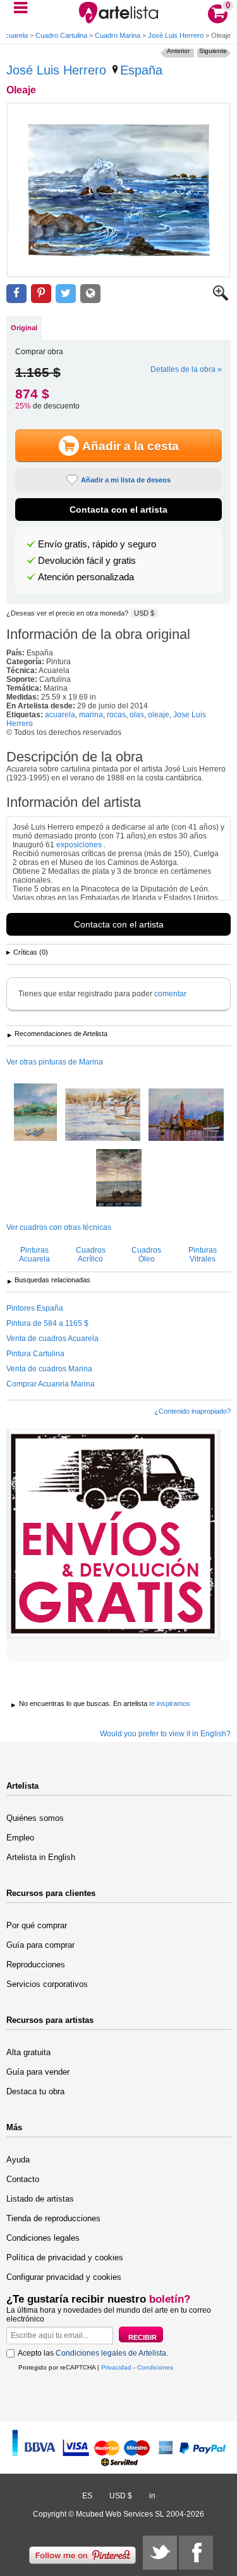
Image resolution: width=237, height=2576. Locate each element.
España (141, 70)
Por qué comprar (37, 1925)
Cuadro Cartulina (61, 35)
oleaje (159, 715)
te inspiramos (170, 1703)
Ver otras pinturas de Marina (55, 1062)
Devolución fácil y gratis (87, 561)
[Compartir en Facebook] (16, 294)
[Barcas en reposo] (119, 1179)
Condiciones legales (43, 2238)
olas (137, 715)
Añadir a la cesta (131, 446)
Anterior (178, 51)
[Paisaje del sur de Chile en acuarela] (35, 1113)
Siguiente (213, 51)
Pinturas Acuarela (34, 1255)
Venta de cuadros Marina (49, 1369)
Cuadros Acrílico (91, 1255)
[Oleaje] (118, 190)
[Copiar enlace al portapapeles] (90, 294)
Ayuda (18, 2160)
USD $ (144, 613)
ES (87, 2496)
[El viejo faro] (186, 1116)
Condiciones (155, 2367)
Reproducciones (36, 1965)
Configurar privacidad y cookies (64, 2277)
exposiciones (79, 845)
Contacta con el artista (118, 510)
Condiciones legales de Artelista (111, 2353)
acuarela (60, 715)
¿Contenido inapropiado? (192, 1411)
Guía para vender (38, 2072)
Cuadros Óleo (146, 1255)
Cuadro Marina (118, 35)
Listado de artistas (40, 2199)
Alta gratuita (28, 2052)
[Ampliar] (221, 298)
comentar (170, 994)
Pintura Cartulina (35, 1354)
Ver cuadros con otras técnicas (59, 1227)
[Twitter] (160, 2553)
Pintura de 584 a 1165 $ (47, 1323)
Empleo (20, 1838)
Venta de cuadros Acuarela (52, 1339)
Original (24, 328)
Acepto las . (93, 2353)
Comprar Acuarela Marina (51, 1384)
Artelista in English (41, 1857)
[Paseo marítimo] (103, 1116)
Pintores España (35, 1308)
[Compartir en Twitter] (66, 294)
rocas (116, 715)
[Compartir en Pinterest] (41, 294)
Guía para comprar (40, 1945)
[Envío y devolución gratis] (113, 1534)
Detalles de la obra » (186, 369)
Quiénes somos (35, 1818)
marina (91, 715)
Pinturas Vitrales (203, 1255)
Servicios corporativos (47, 1984)
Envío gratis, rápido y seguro (97, 544)
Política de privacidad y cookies (65, 2257)
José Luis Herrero (176, 35)
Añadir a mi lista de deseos (126, 480)
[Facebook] (196, 2553)
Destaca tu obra (35, 2091)
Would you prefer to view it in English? (165, 1734)
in (152, 2496)
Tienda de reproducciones (53, 2218)
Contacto (23, 2179)
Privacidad (116, 2367)
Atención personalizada (86, 577)
